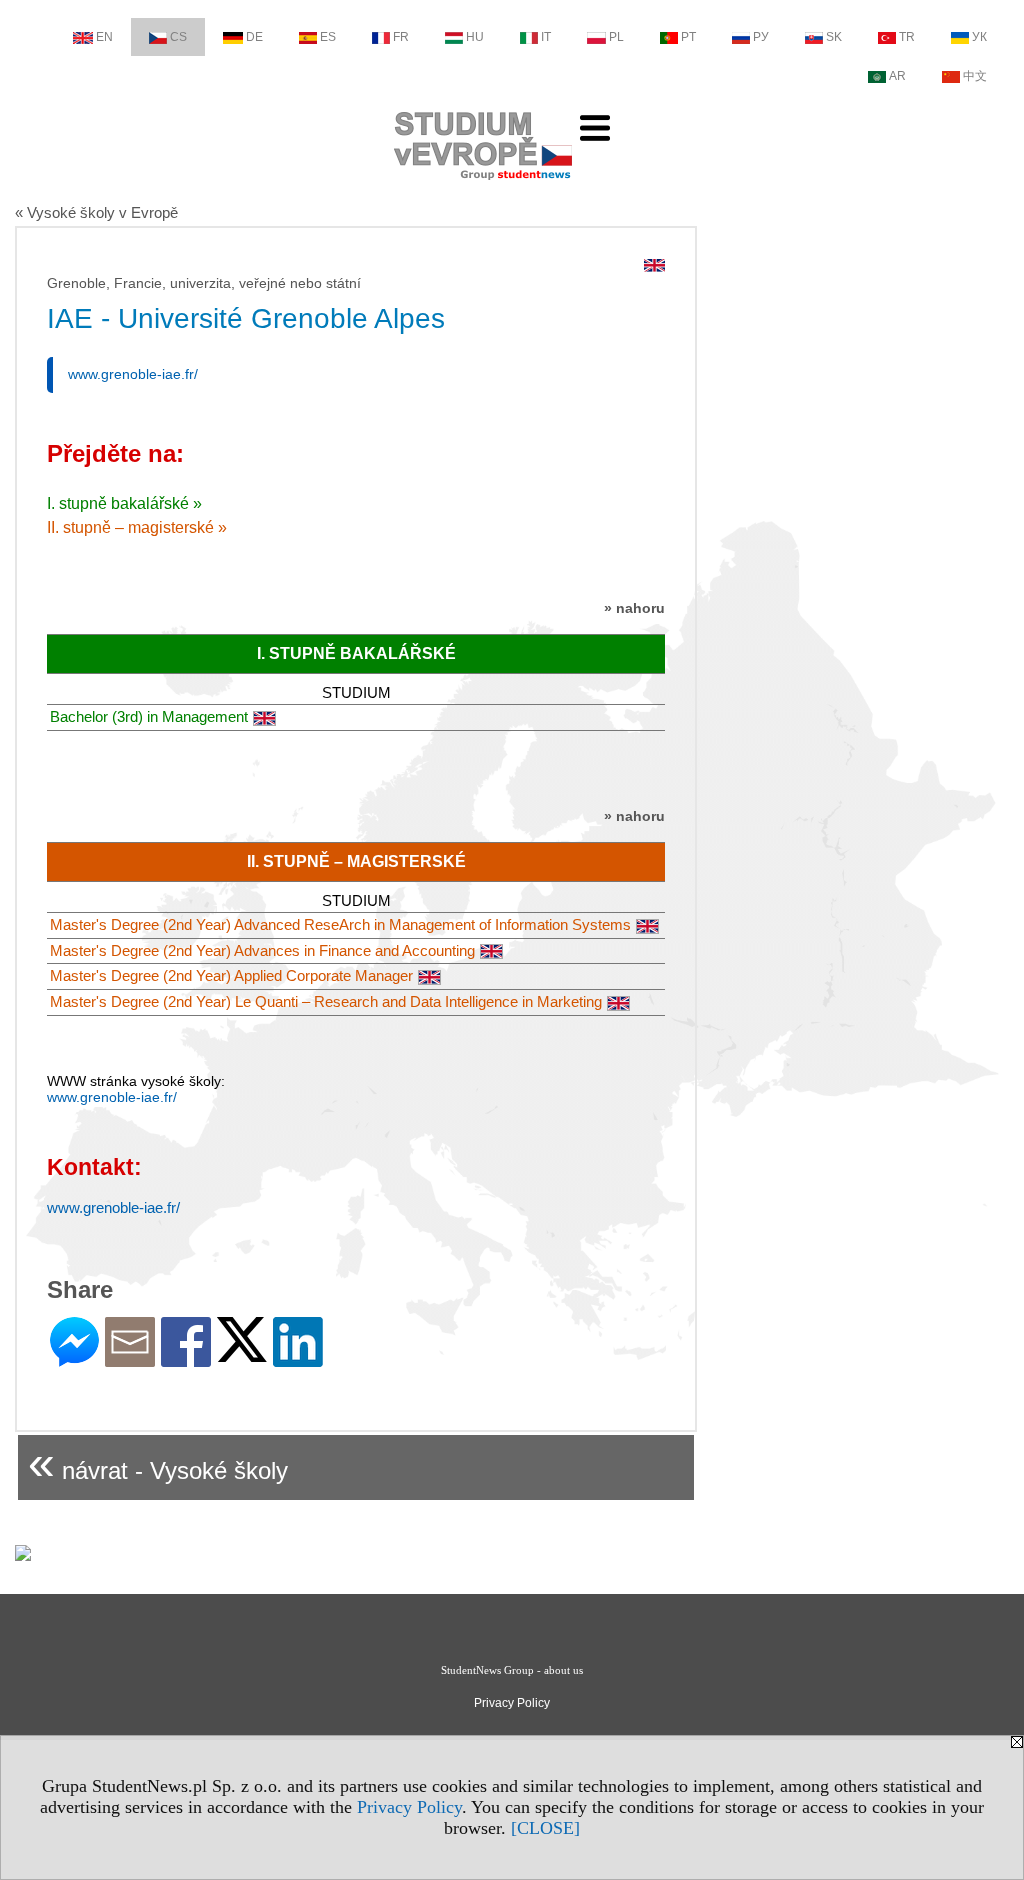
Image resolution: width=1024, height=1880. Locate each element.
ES (328, 37)
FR (401, 37)
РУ (761, 37)
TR (907, 37)
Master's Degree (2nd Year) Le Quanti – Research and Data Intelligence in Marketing (326, 1001)
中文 (975, 76)
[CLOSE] (545, 1828)
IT (546, 37)
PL (616, 37)
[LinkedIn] (298, 1358)
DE (254, 37)
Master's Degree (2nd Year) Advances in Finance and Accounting (262, 950)
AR (897, 76)
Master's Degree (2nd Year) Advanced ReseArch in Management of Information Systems (340, 924)
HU (475, 37)
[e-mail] (130, 1358)
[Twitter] (242, 1353)
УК (979, 37)
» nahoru (634, 608)
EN (104, 37)
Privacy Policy (409, 1807)
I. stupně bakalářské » (124, 503)
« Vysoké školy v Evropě (96, 212)
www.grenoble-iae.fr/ (133, 374)
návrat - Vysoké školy (158, 1462)
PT (688, 37)
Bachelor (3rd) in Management (149, 716)
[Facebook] (186, 1358)
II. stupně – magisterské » (137, 527)
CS (178, 37)
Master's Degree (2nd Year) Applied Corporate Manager (231, 975)
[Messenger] (74, 1358)
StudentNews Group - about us (512, 1670)
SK (834, 37)
